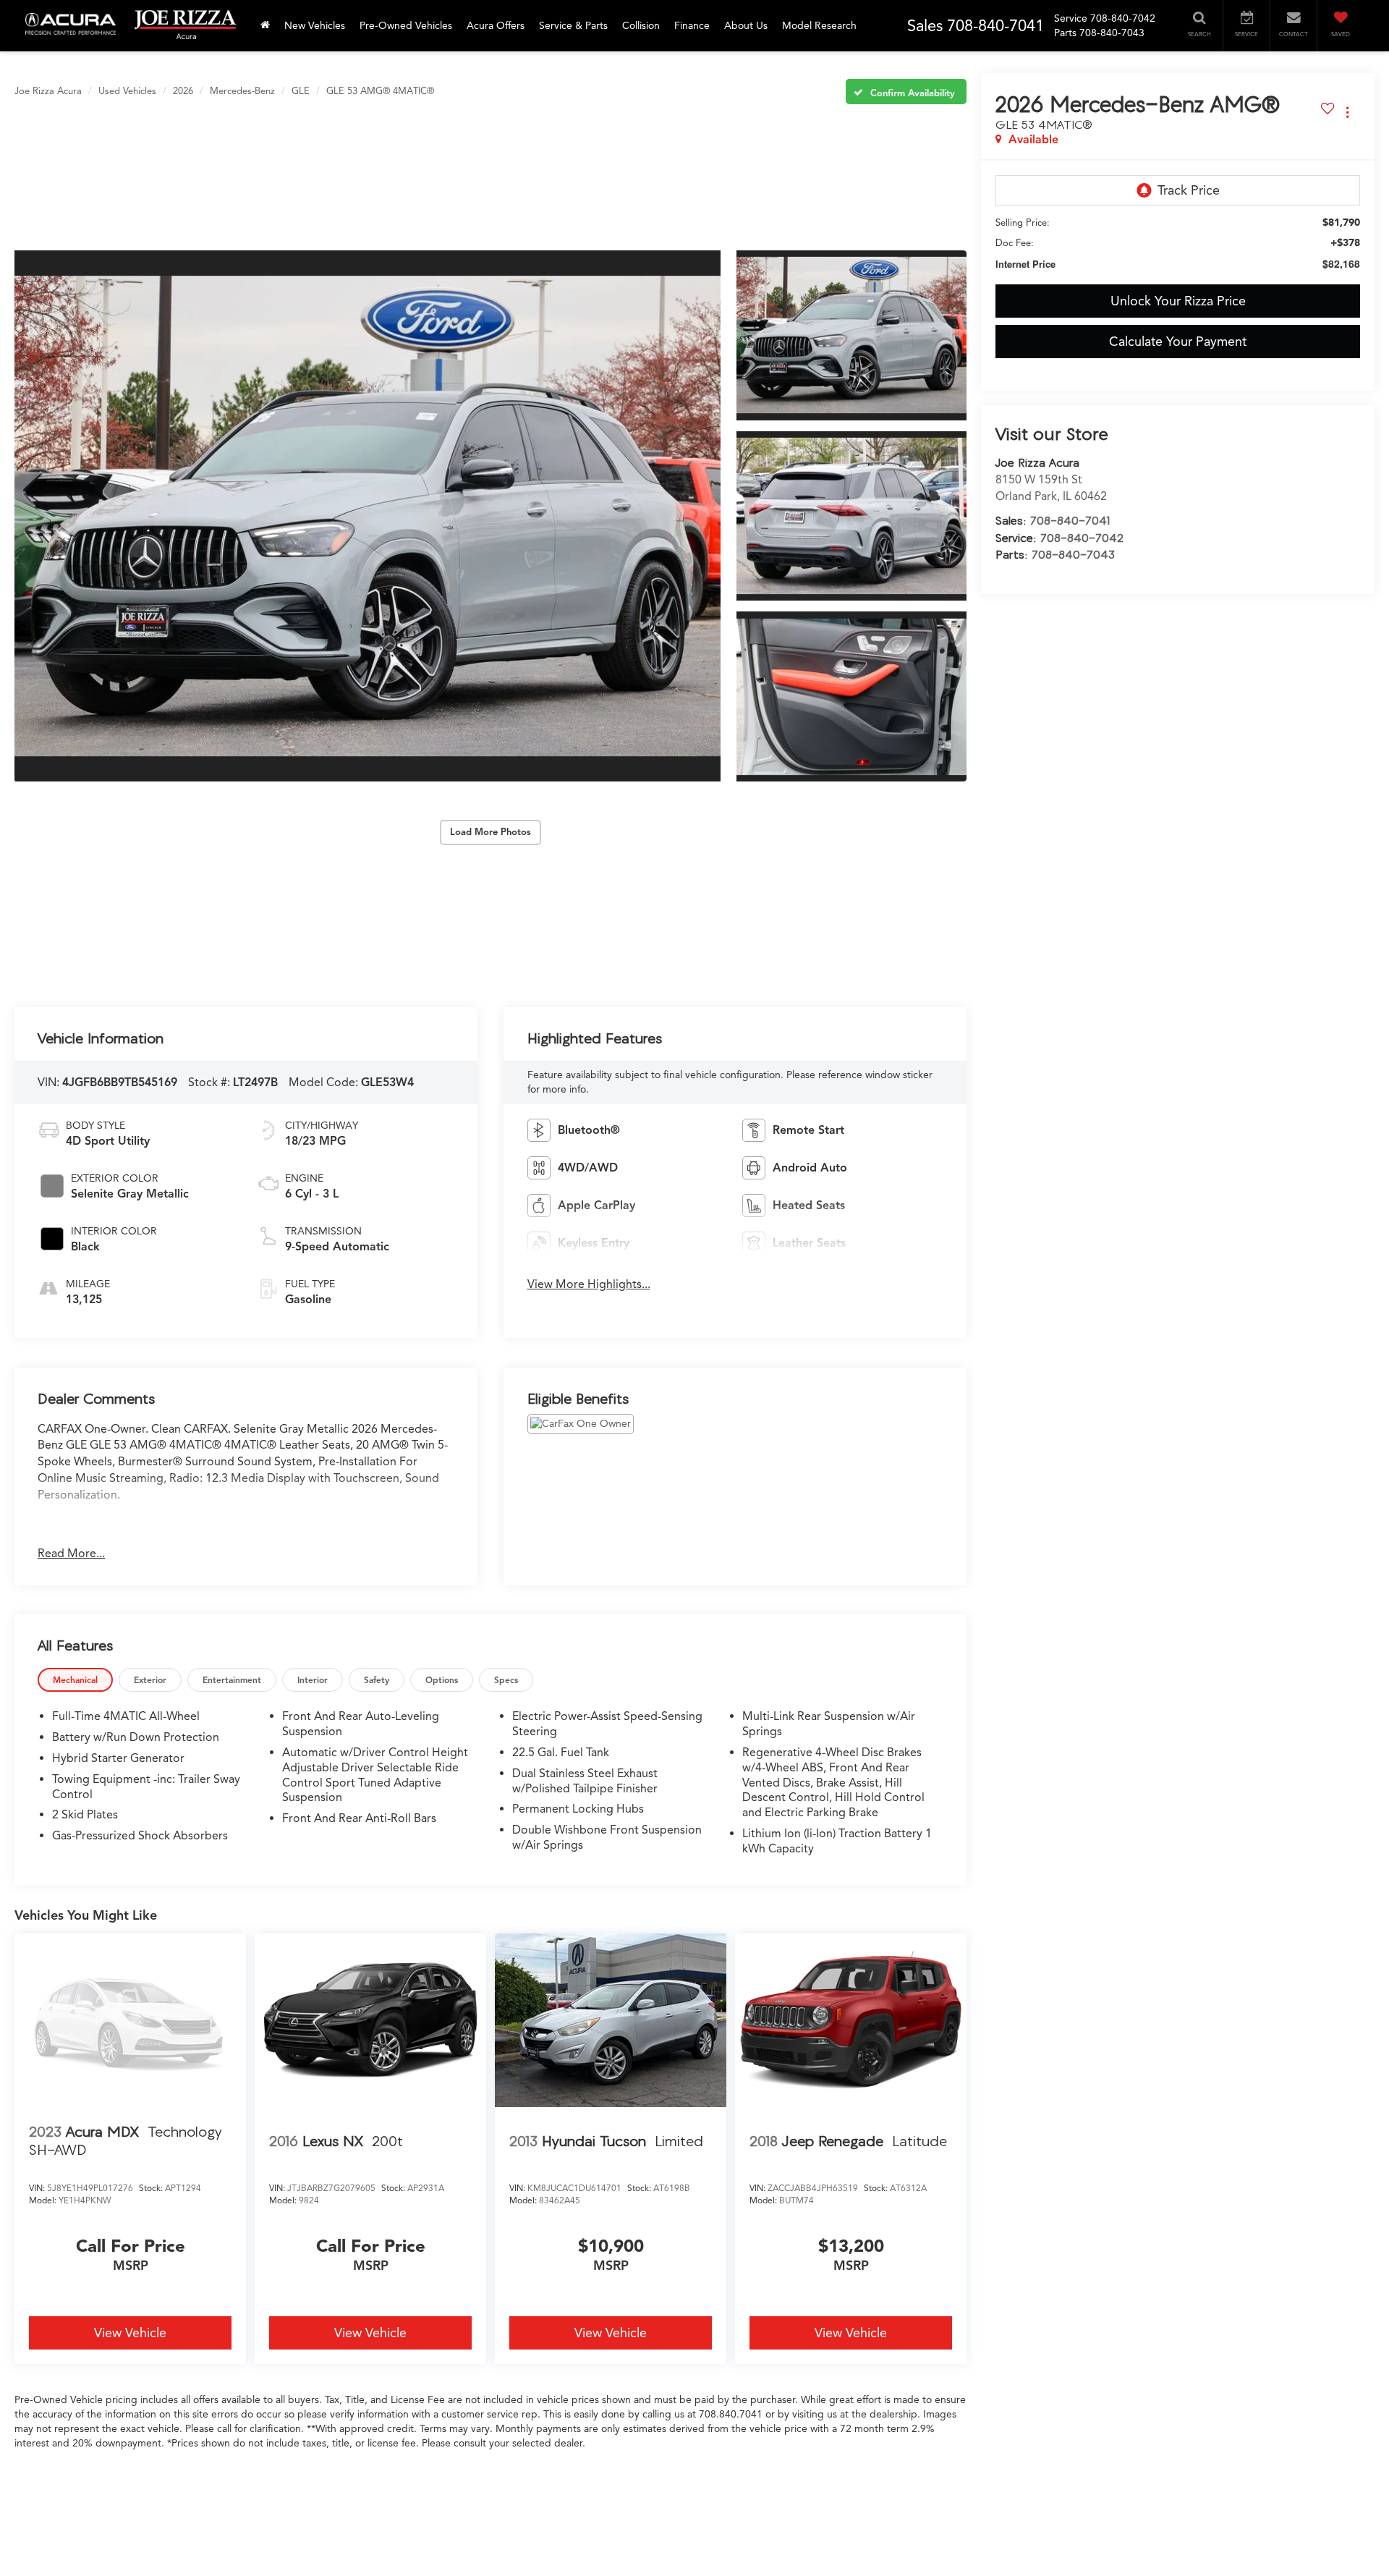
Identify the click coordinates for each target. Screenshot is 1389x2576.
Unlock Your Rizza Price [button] (1178, 301)
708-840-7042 (1082, 538)
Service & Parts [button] (573, 26)
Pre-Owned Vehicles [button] (406, 26)
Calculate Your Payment (1178, 342)
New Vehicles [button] (315, 26)
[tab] (75, 1680)
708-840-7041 (1070, 520)
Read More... (71, 1554)
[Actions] (1347, 112)
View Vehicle (130, 2333)
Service (1071, 18)
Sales (925, 26)
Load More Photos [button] (490, 832)
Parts (1065, 33)
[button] (368, 516)
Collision (641, 26)
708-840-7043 (1073, 554)
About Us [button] (746, 26)
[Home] (265, 26)
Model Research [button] (819, 26)
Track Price (1189, 190)
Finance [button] (692, 26)
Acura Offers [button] (496, 26)
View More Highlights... (589, 1284)
